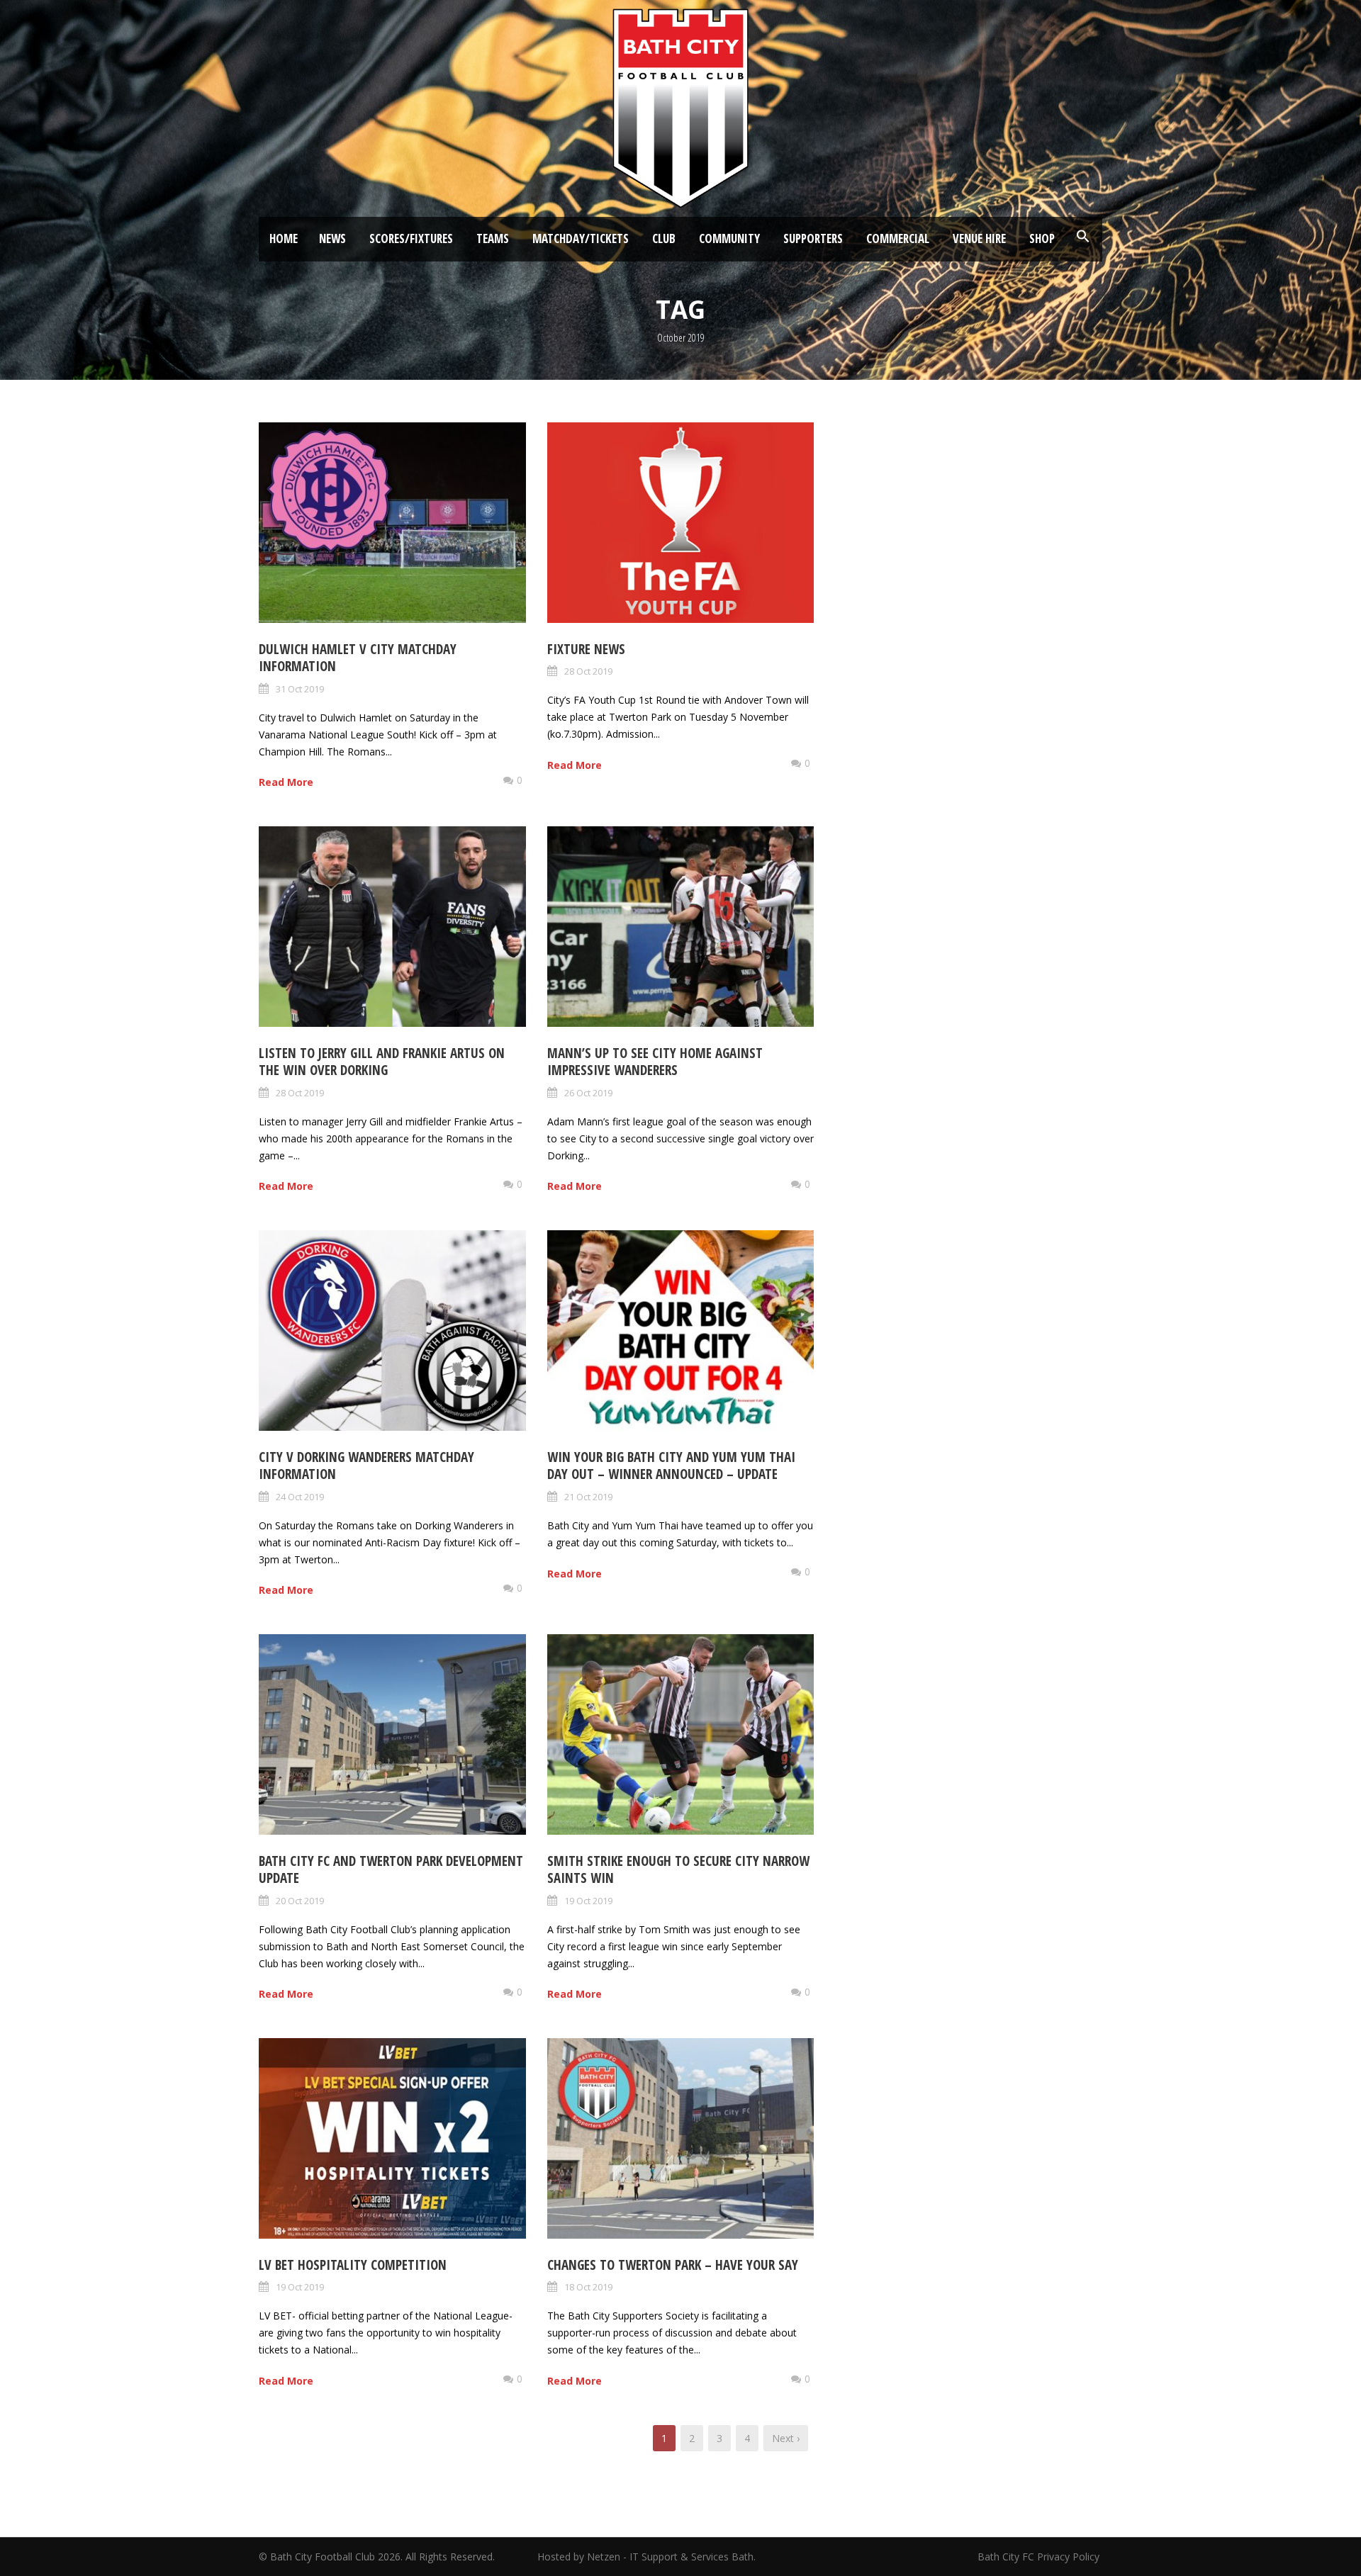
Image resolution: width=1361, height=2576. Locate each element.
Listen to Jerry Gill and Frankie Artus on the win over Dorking (382, 1062)
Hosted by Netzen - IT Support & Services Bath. (646, 2557)
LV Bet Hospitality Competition (353, 2265)
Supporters (813, 238)
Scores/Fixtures (411, 238)
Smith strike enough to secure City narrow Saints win (678, 1870)
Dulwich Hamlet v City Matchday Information (358, 658)
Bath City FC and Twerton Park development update (391, 1870)
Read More (286, 782)
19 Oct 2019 (588, 1901)
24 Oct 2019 (300, 1497)
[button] (1083, 237)
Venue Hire (979, 238)
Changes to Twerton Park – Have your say (673, 2265)
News (332, 238)
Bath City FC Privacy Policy (1040, 2557)
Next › (786, 2438)
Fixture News (586, 649)
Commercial (898, 238)
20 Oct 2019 (300, 1901)
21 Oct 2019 (588, 1497)
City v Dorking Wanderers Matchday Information (366, 1466)
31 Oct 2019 (300, 689)
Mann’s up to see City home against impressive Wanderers (655, 1062)
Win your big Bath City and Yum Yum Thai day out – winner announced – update (671, 1466)
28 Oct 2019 (588, 671)
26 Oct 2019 (588, 1093)
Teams (493, 238)
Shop (1042, 238)
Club (664, 238)
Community (729, 238)
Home (284, 238)
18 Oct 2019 (588, 2287)
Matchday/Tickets (581, 238)
